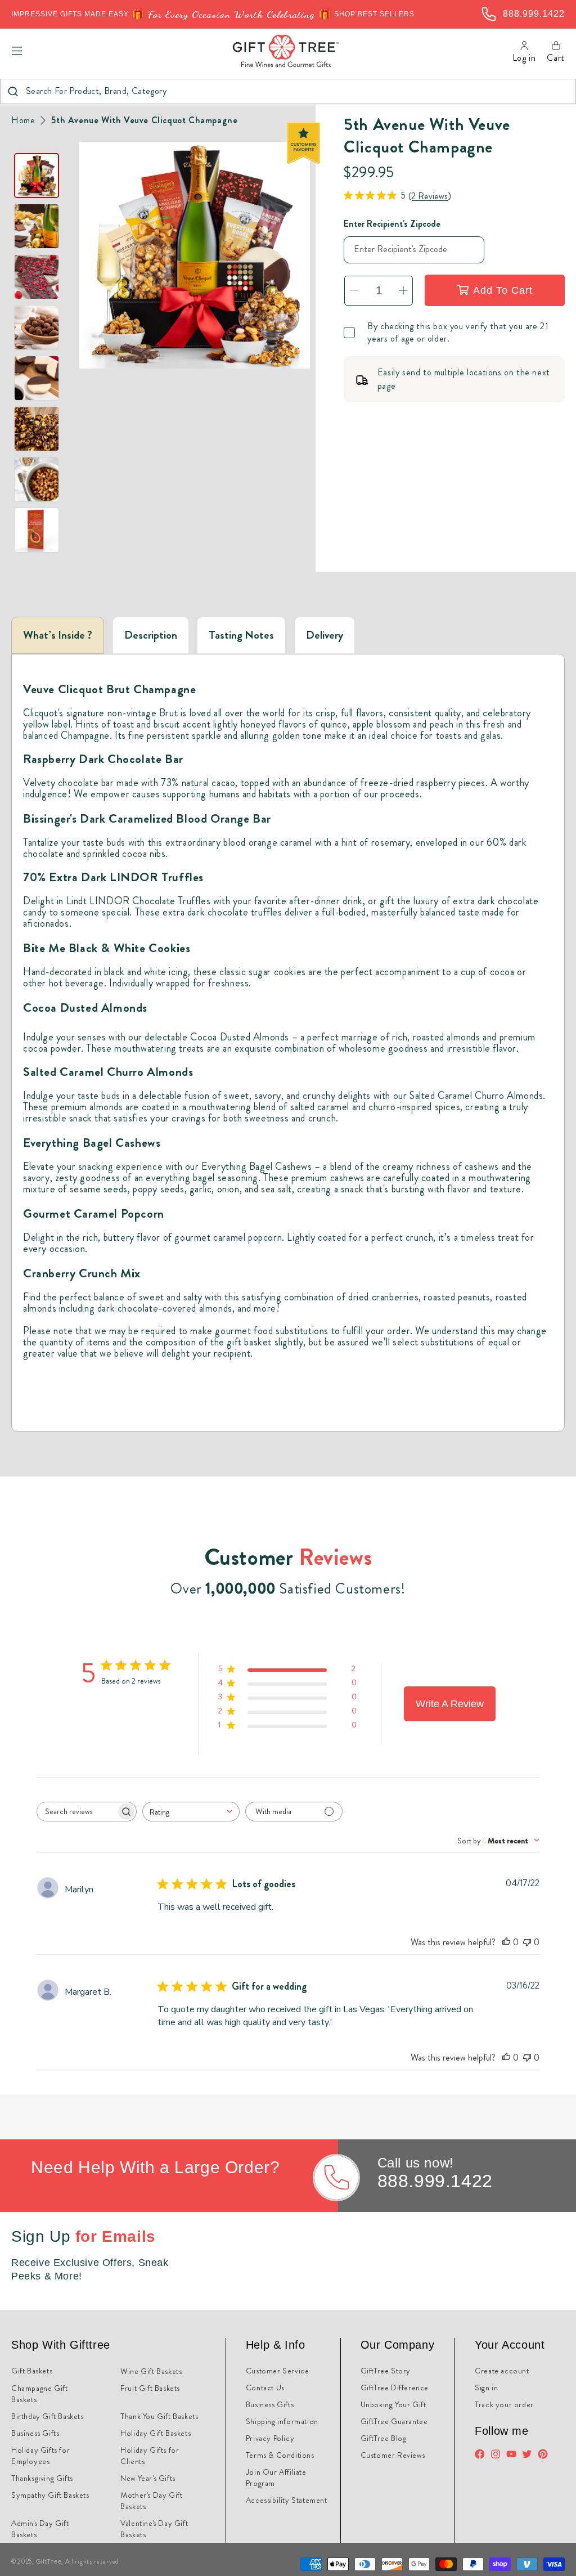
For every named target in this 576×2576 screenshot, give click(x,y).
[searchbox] (76, 1812)
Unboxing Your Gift (393, 2404)
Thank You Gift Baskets (159, 2416)
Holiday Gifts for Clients (150, 2456)
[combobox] (288, 91)
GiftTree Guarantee (394, 2421)
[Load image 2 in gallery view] (37, 226)
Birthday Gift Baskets (48, 2416)
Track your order (504, 2404)
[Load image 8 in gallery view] (37, 530)
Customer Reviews (393, 2455)
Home (23, 120)
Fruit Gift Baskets (150, 2388)
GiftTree (49, 2561)
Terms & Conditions (280, 2455)
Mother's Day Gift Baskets (151, 2501)
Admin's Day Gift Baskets (40, 2529)
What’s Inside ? (58, 635)
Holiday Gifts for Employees (40, 2456)
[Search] (13, 91)
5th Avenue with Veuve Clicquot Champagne (144, 120)
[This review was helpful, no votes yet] (506, 1942)
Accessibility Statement (287, 2500)
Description (151, 635)
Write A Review (450, 1704)
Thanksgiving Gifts (42, 2478)
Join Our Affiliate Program (276, 2478)
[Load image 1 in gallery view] (37, 176)
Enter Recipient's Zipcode (392, 224)
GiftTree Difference (395, 2387)
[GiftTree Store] (286, 51)
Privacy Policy (270, 2438)
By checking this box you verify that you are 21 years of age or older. (458, 333)
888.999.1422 (435, 2181)
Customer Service (278, 2371)
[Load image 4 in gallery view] (37, 327)
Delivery (325, 635)
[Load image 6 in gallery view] (37, 429)
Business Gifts (35, 2433)
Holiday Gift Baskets (156, 2433)
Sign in (486, 2387)
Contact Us (265, 2387)
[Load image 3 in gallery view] (37, 277)
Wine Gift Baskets (151, 2371)
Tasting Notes (241, 635)
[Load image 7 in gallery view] (37, 479)
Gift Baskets (32, 2371)
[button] (17, 51)
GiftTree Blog (384, 2438)
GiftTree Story (386, 2371)
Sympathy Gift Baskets (50, 2495)
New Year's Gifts (148, 2478)
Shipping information (282, 2421)
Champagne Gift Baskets (39, 2394)
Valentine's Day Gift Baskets (154, 2529)
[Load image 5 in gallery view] (37, 378)
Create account (502, 2371)
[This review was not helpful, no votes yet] (527, 1942)
